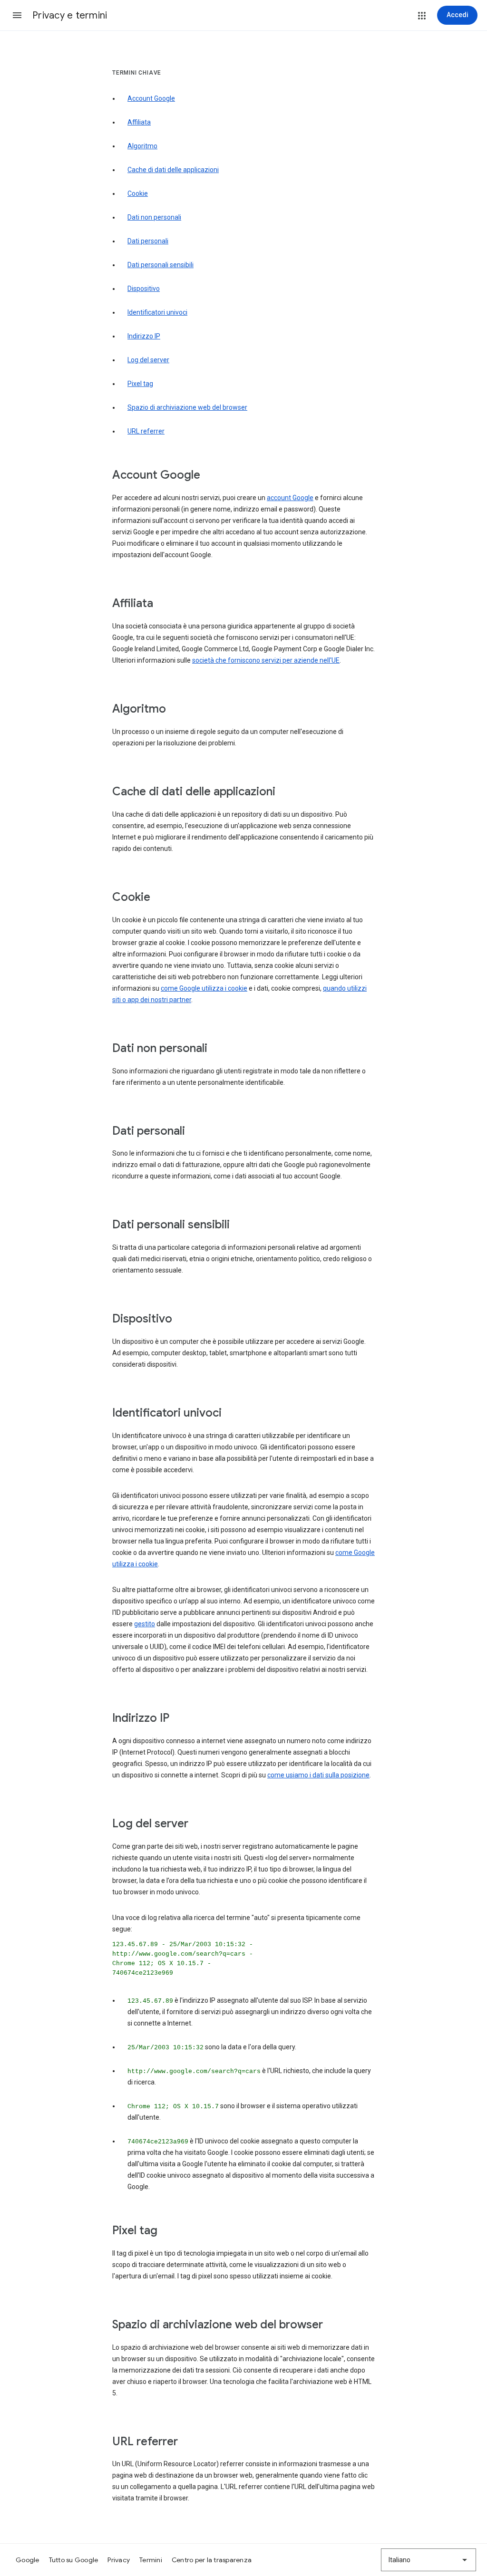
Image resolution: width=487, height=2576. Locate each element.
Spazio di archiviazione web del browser (187, 407)
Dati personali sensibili (161, 265)
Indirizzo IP (144, 336)
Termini (151, 2560)
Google (28, 2560)
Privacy (119, 2560)
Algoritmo (142, 146)
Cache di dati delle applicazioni (173, 170)
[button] (17, 15)
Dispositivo (144, 289)
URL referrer (146, 431)
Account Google (151, 98)
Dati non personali (154, 217)
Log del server (148, 360)
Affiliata (139, 122)
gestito (145, 1624)
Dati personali (148, 241)
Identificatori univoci (157, 312)
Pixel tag (140, 384)
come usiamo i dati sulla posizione (318, 1775)
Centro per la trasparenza (212, 2560)
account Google (290, 498)
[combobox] (429, 2560)
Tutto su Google (74, 2560)
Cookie (138, 193)
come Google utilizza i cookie (204, 988)
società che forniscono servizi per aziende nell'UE (266, 660)
